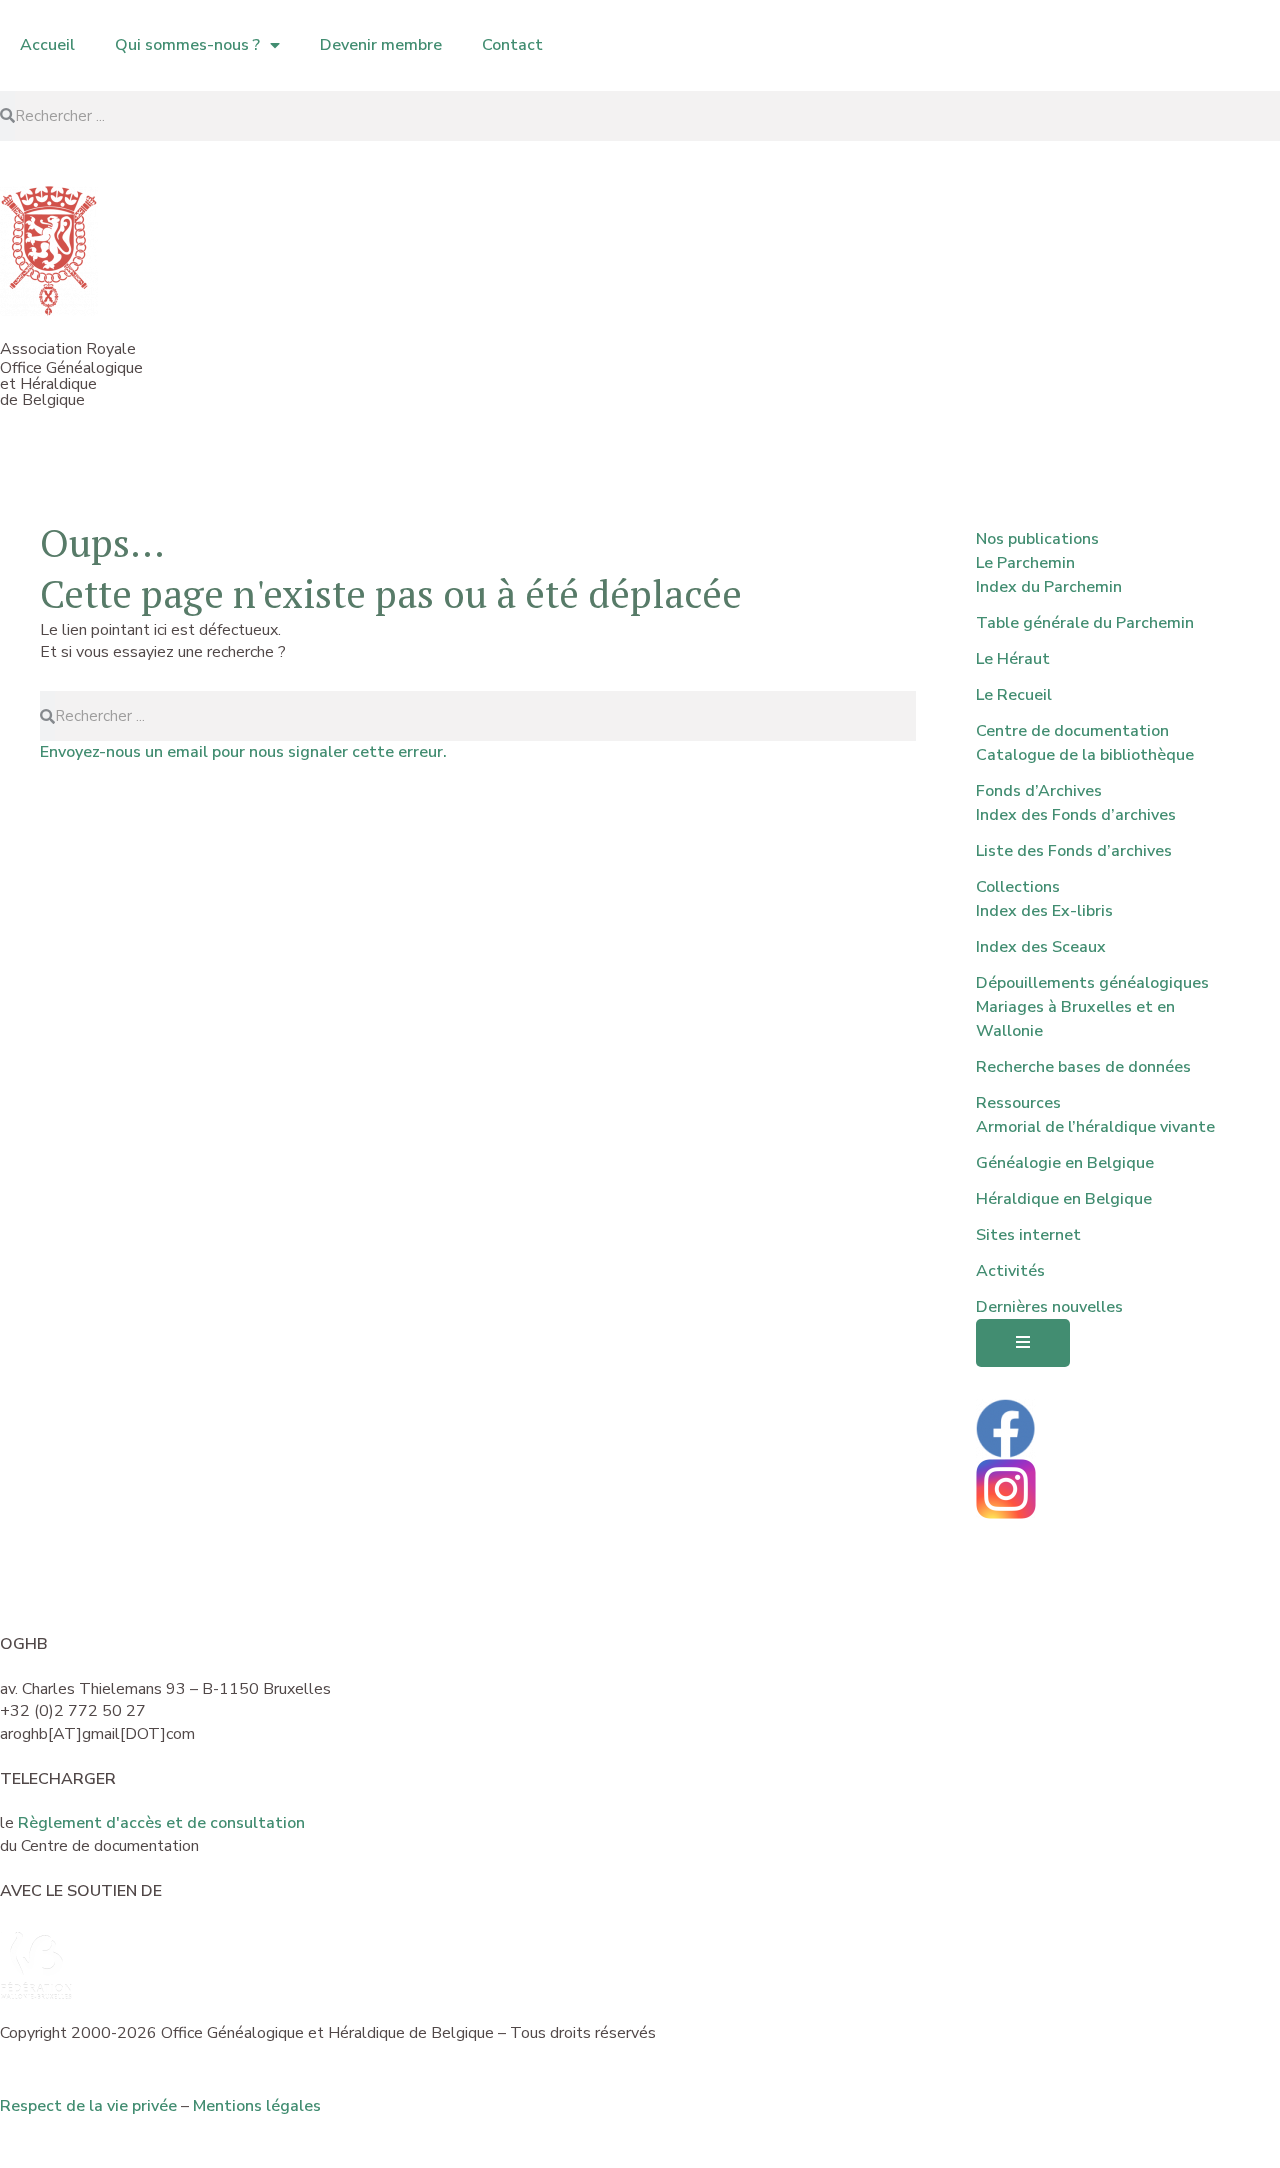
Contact (512, 45)
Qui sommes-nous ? (187, 45)
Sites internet (1028, 1235)
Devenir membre (381, 45)
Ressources (1018, 1103)
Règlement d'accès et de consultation (161, 1823)
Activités (1010, 1271)
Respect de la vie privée (88, 2106)
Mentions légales (257, 2106)
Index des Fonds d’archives (1076, 815)
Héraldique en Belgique (1064, 1199)
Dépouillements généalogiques (1092, 983)
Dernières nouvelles (1049, 1307)
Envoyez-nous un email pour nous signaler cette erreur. (243, 752)
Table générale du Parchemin (1085, 623)
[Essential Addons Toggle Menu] (1023, 1343)
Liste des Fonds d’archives (1074, 851)
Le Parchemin (1025, 563)
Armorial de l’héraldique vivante (1095, 1127)
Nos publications (1037, 539)
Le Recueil (1014, 695)
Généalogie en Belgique (1065, 1163)
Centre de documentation (1072, 731)
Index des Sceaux (1041, 947)
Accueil (47, 45)
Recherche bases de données (1083, 1067)
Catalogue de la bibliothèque (1085, 755)
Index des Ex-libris (1044, 911)
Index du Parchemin (1049, 587)
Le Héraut (1013, 659)
